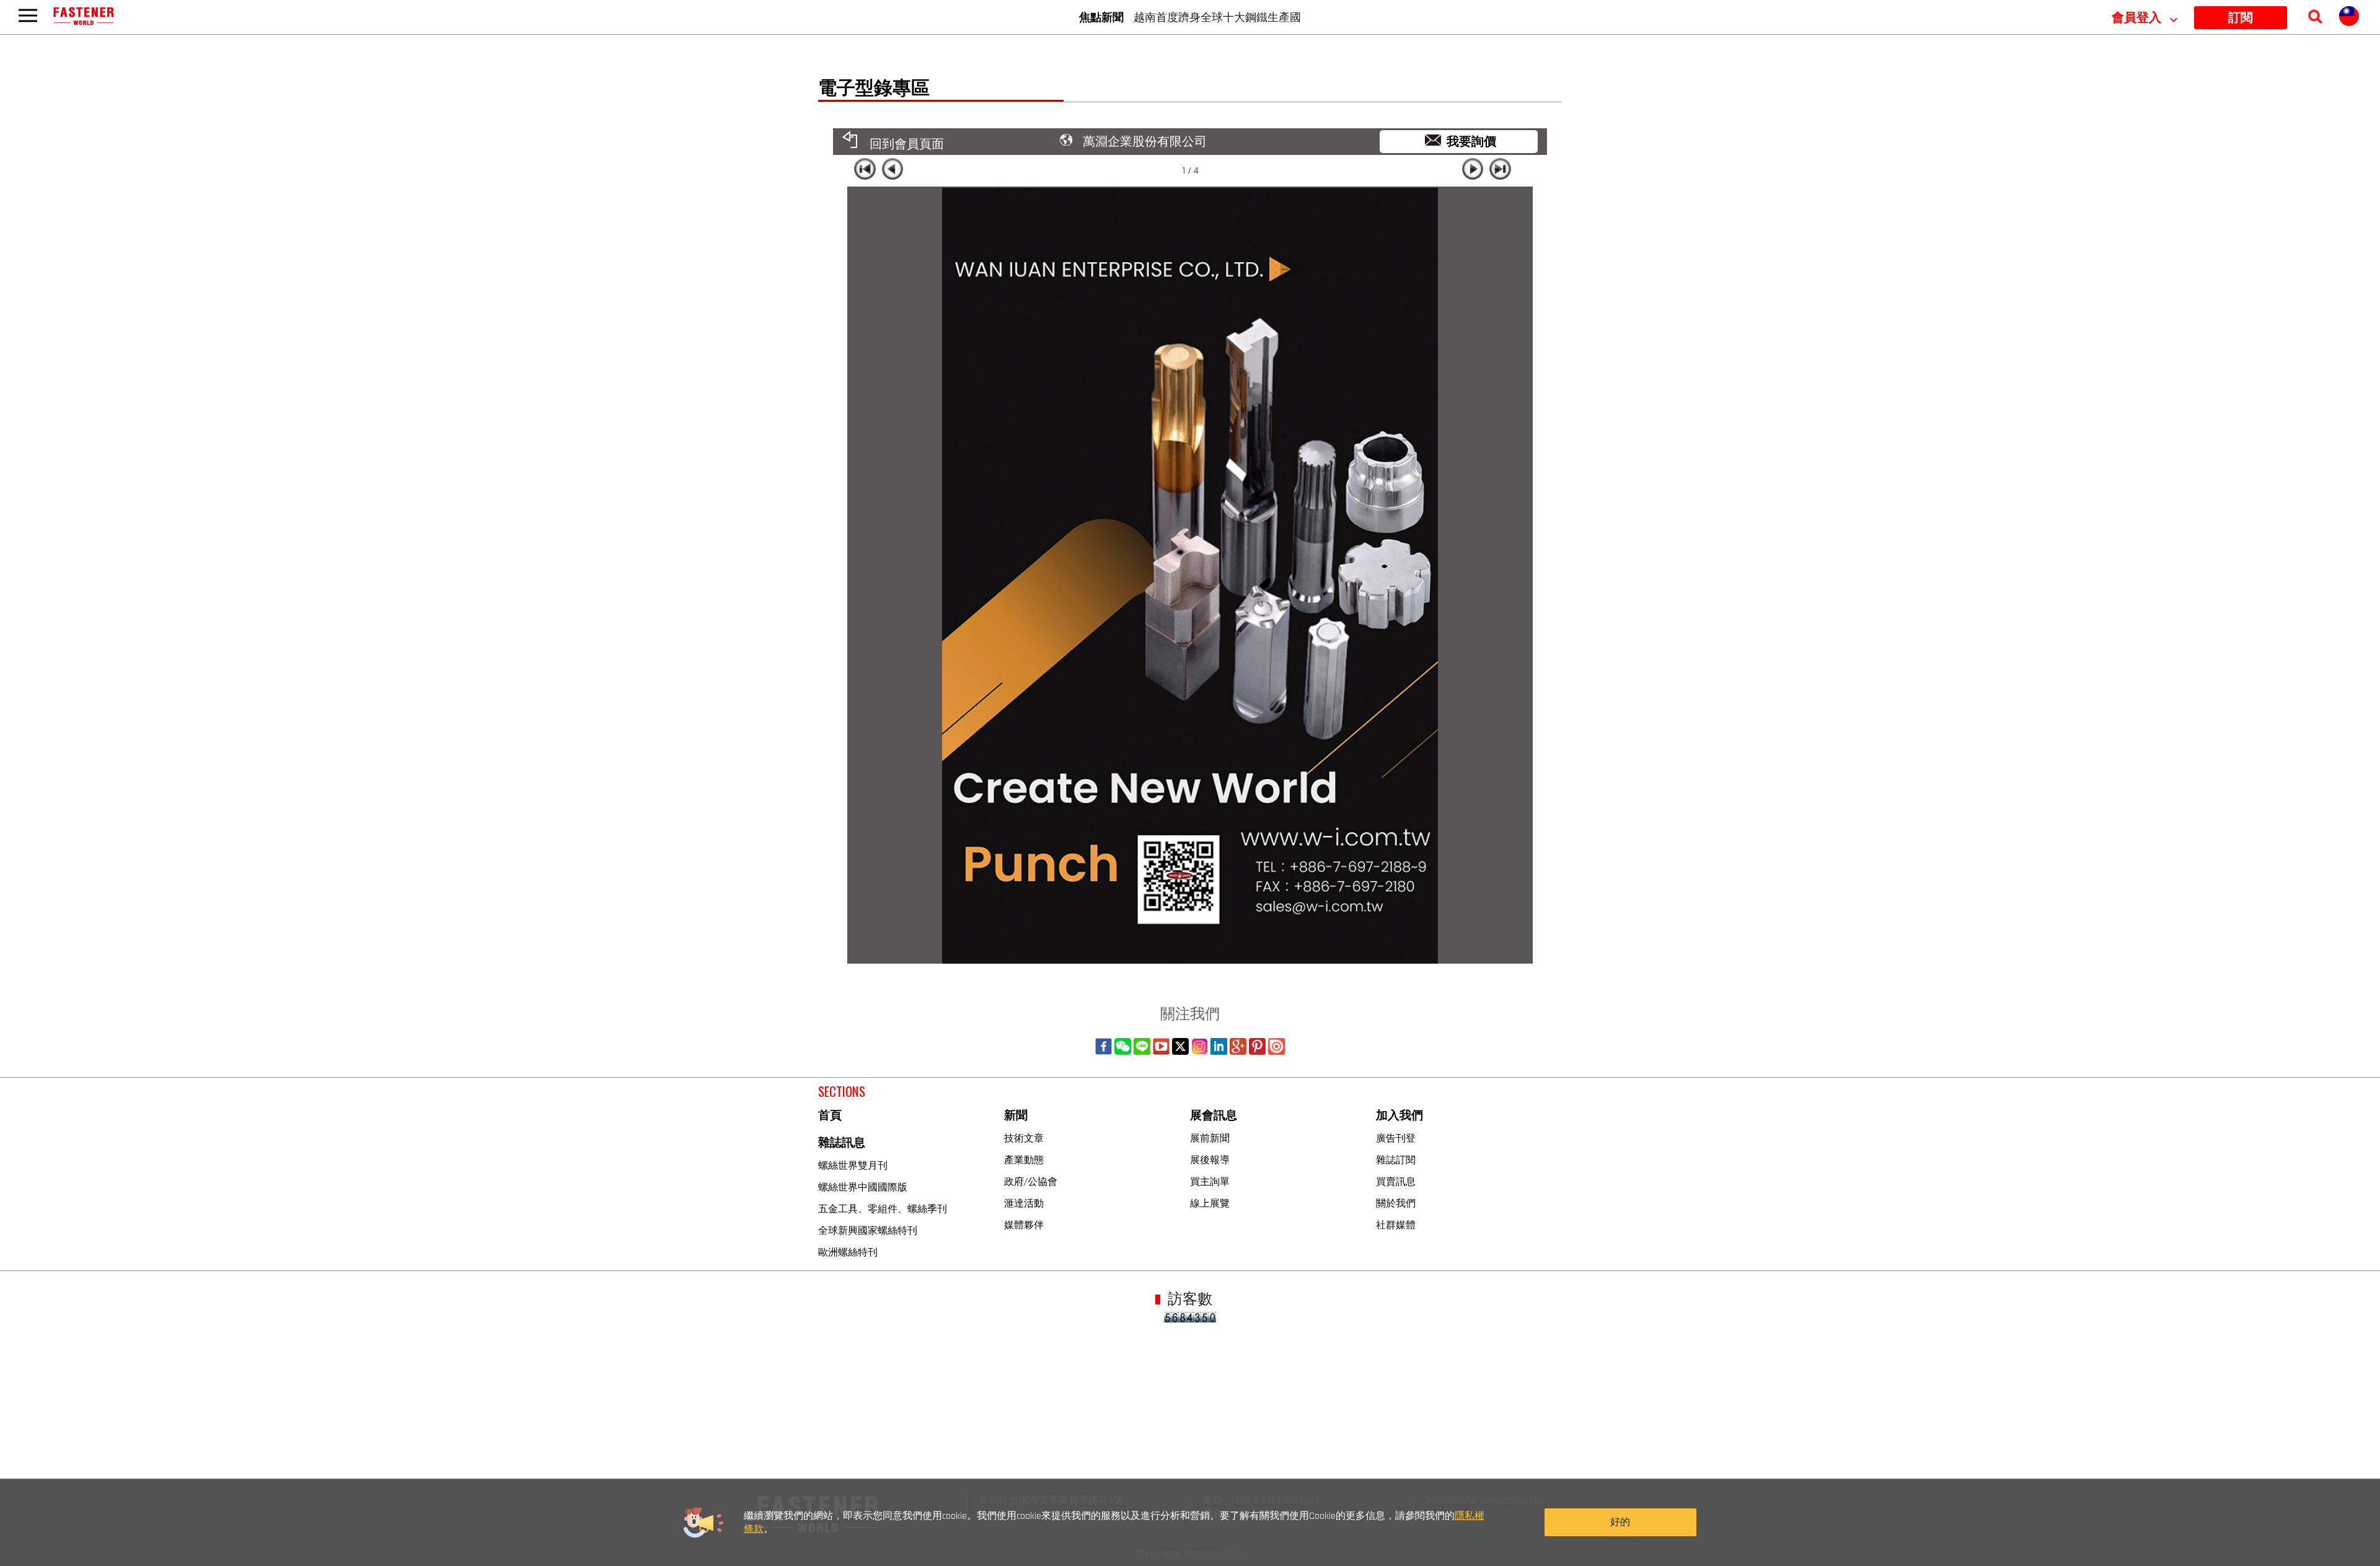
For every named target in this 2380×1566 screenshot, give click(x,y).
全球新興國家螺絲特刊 (868, 1230)
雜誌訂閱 (1396, 1159)
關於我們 (1396, 1203)
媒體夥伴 (1024, 1225)
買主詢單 (1210, 1181)
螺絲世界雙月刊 (853, 1165)
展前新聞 (1210, 1138)
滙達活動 (1024, 1203)
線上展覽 (1210, 1203)
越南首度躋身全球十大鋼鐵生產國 (1217, 17)
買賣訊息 (1396, 1181)
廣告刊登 (1396, 1138)
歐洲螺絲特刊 (848, 1252)
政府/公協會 (1031, 1181)
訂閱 (2241, 18)
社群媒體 (1396, 1225)
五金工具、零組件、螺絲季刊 (883, 1208)
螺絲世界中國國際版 (863, 1187)
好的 (1620, 1522)
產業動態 (1024, 1159)
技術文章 (1024, 1138)
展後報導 (1210, 1159)
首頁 (830, 1116)
